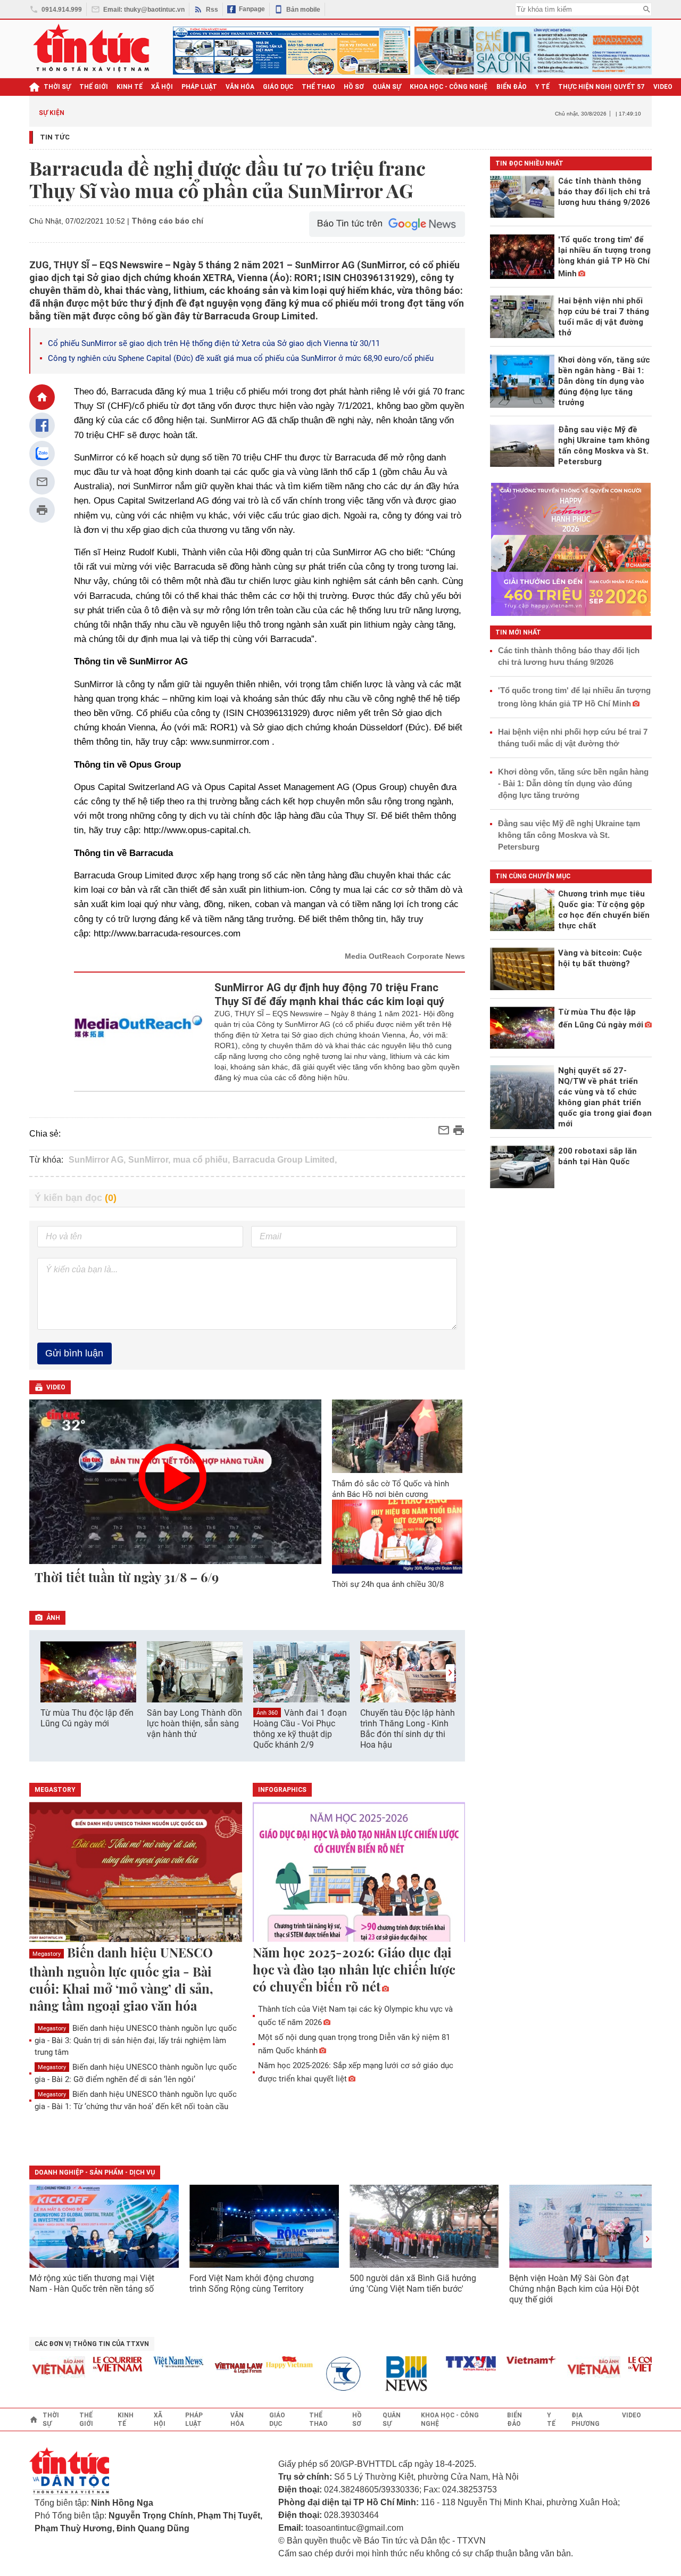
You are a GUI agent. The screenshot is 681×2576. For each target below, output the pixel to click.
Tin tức (55, 137)
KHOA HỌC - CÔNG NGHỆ (449, 87)
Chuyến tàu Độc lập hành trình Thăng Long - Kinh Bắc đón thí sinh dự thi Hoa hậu (408, 1729)
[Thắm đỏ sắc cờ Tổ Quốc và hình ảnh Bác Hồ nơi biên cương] (397, 1436)
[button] (450, 1673)
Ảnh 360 (267, 1713)
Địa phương (586, 2419)
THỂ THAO (318, 87)
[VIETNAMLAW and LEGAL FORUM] (217, 2369)
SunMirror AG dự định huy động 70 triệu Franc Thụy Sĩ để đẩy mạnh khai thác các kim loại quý (329, 994)
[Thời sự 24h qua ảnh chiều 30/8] (397, 1536)
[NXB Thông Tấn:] (327, 2374)
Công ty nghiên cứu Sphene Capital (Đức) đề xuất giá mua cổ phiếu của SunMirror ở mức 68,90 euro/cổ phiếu (241, 358)
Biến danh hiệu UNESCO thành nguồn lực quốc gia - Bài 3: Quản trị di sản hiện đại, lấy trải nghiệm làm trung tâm (136, 2040)
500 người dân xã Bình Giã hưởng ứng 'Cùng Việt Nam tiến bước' (413, 2283)
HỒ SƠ (354, 87)
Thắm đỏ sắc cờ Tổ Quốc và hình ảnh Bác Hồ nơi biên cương (391, 1489)
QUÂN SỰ (387, 87)
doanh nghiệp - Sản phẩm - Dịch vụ (95, 2172)
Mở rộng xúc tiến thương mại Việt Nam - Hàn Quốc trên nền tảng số (92, 2283)
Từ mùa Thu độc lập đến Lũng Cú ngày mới (87, 1718)
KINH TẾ (130, 87)
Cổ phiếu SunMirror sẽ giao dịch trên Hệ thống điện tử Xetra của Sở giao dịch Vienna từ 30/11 (214, 343)
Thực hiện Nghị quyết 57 (601, 87)
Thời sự (57, 87)
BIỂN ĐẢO (512, 87)
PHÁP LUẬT (199, 87)
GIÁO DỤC (278, 87)
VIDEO (663, 87)
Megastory (47, 1954)
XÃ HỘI (162, 87)
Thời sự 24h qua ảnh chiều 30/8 (388, 1584)
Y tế (542, 87)
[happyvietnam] (267, 2362)
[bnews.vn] (388, 2374)
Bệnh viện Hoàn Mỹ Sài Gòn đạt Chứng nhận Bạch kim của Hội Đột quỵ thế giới (574, 2289)
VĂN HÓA (240, 87)
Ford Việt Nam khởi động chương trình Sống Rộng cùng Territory (252, 2283)
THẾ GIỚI (94, 87)
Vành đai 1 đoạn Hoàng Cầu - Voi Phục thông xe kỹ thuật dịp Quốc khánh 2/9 (300, 1729)
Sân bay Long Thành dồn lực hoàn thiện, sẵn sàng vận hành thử (194, 1723)
